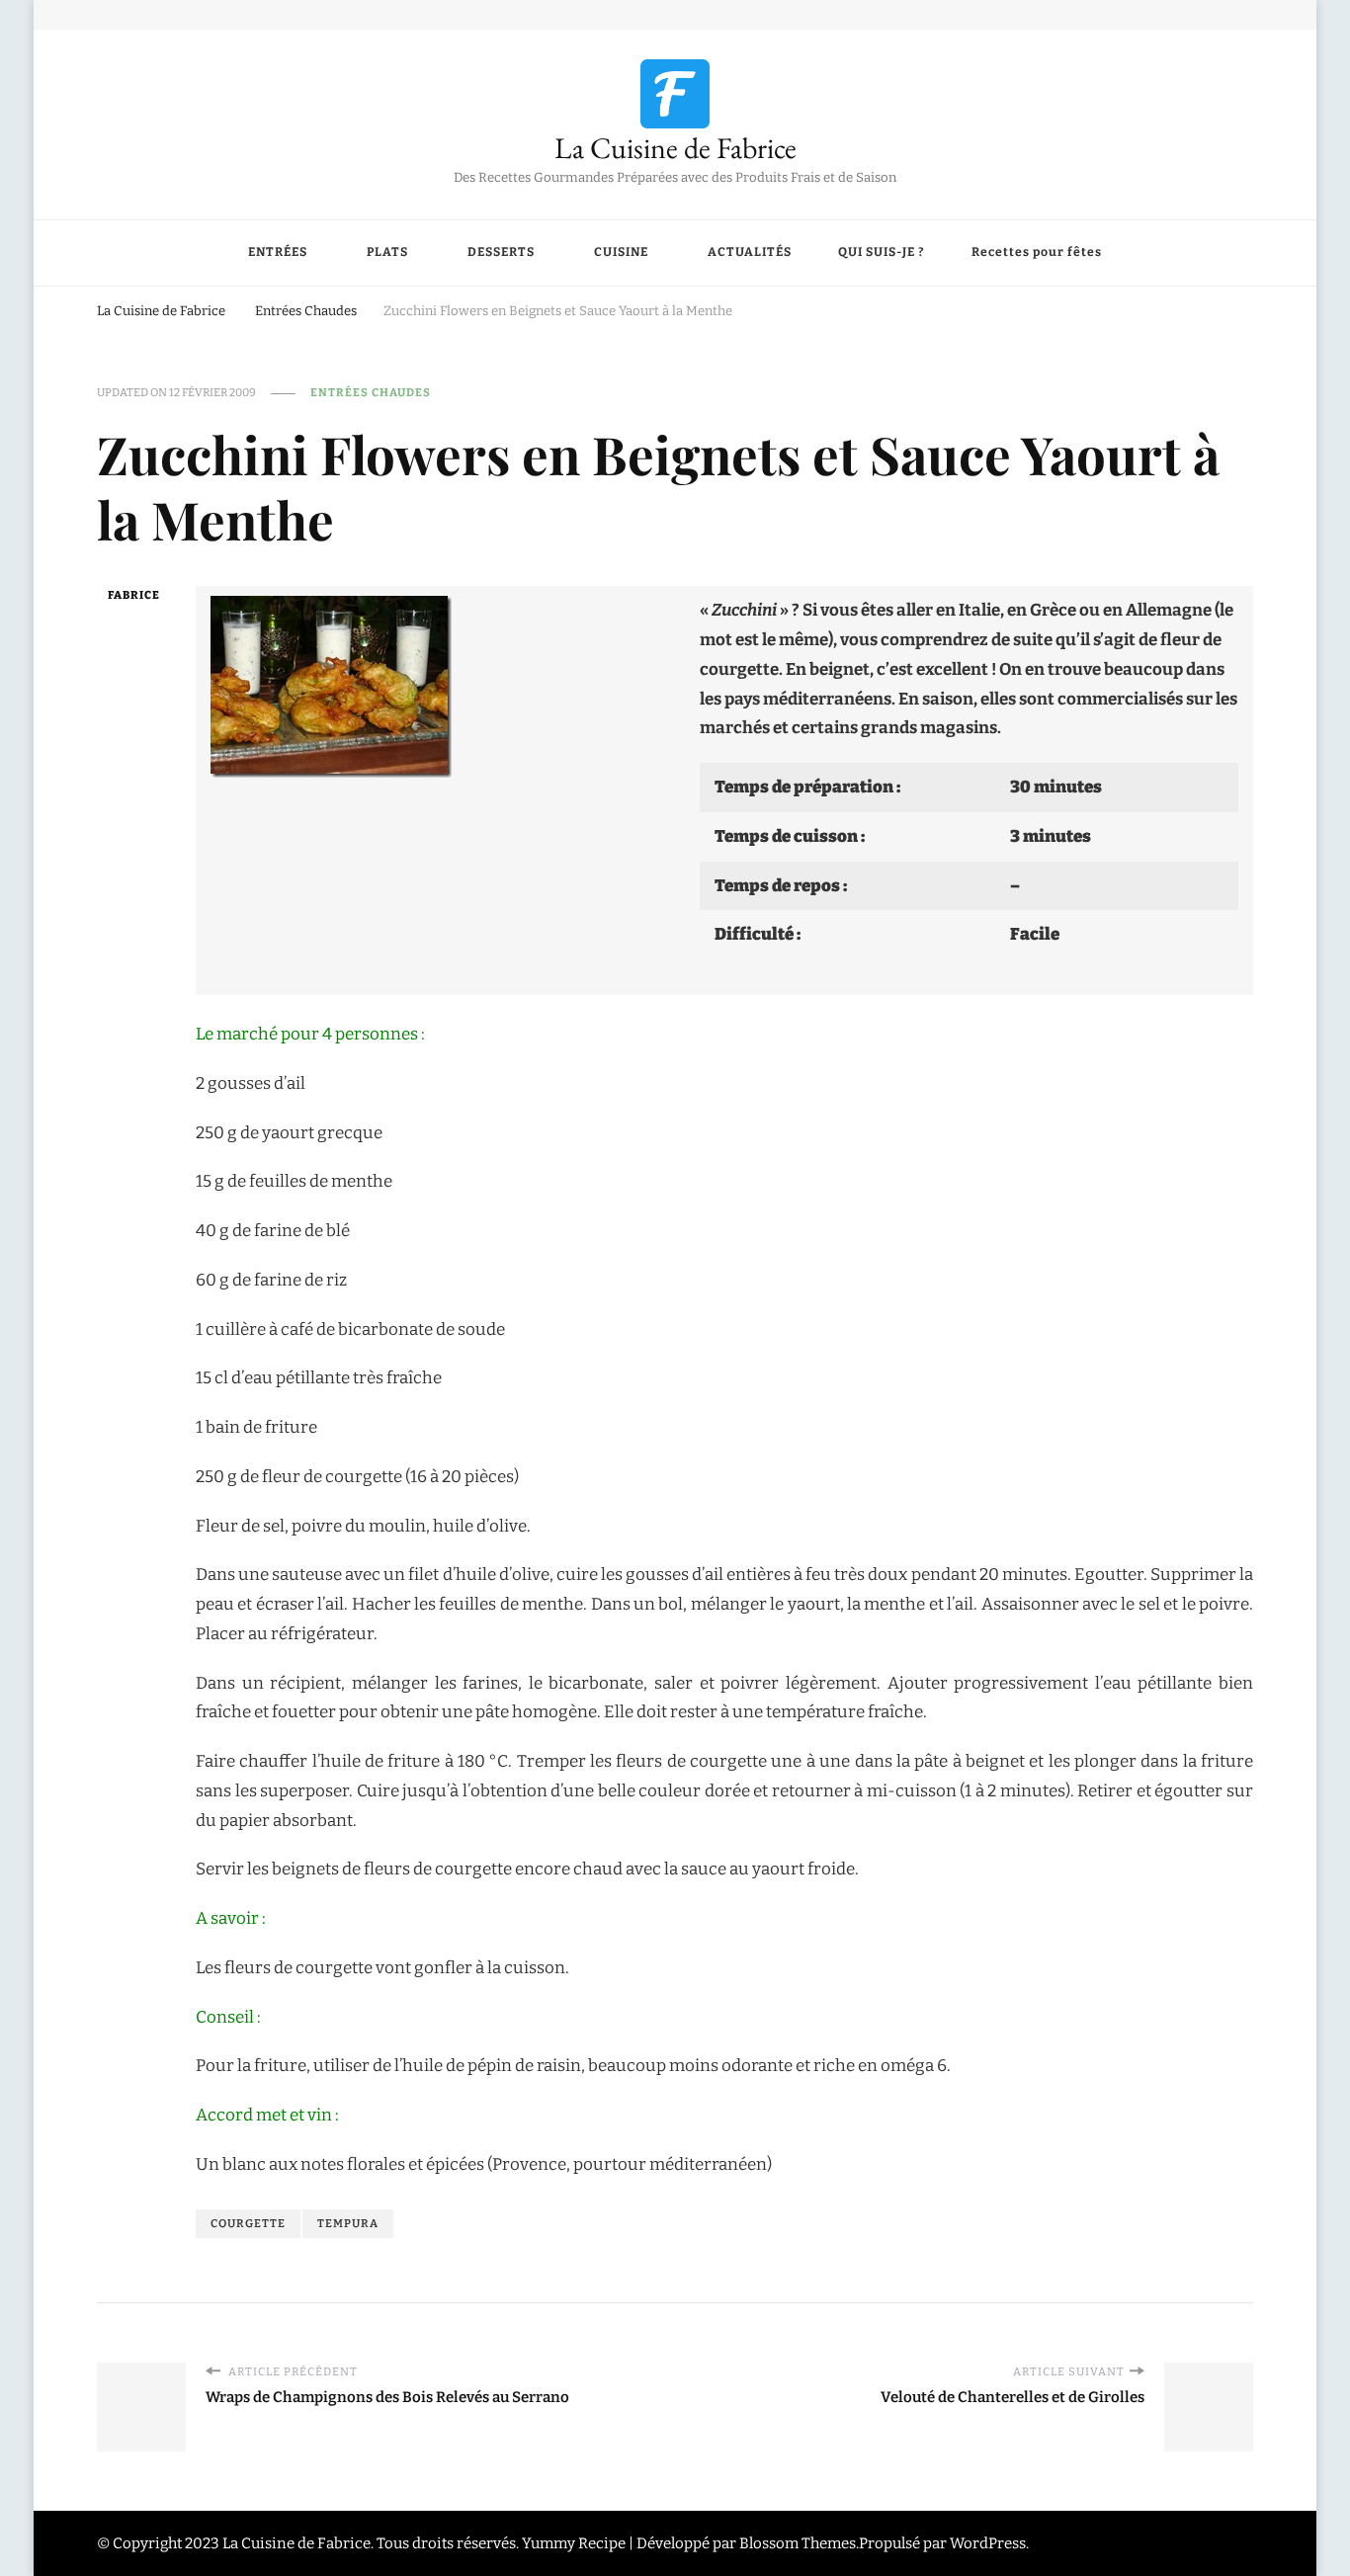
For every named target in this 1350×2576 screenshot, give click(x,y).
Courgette (248, 2223)
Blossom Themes (798, 2543)
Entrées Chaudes (371, 392)
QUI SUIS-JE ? (882, 252)
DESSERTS (501, 252)
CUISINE (621, 252)
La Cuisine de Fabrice (675, 148)
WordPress (988, 2543)
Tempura (348, 2223)
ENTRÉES (278, 252)
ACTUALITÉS (750, 252)
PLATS (387, 252)
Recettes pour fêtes (1037, 252)
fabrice (134, 595)
